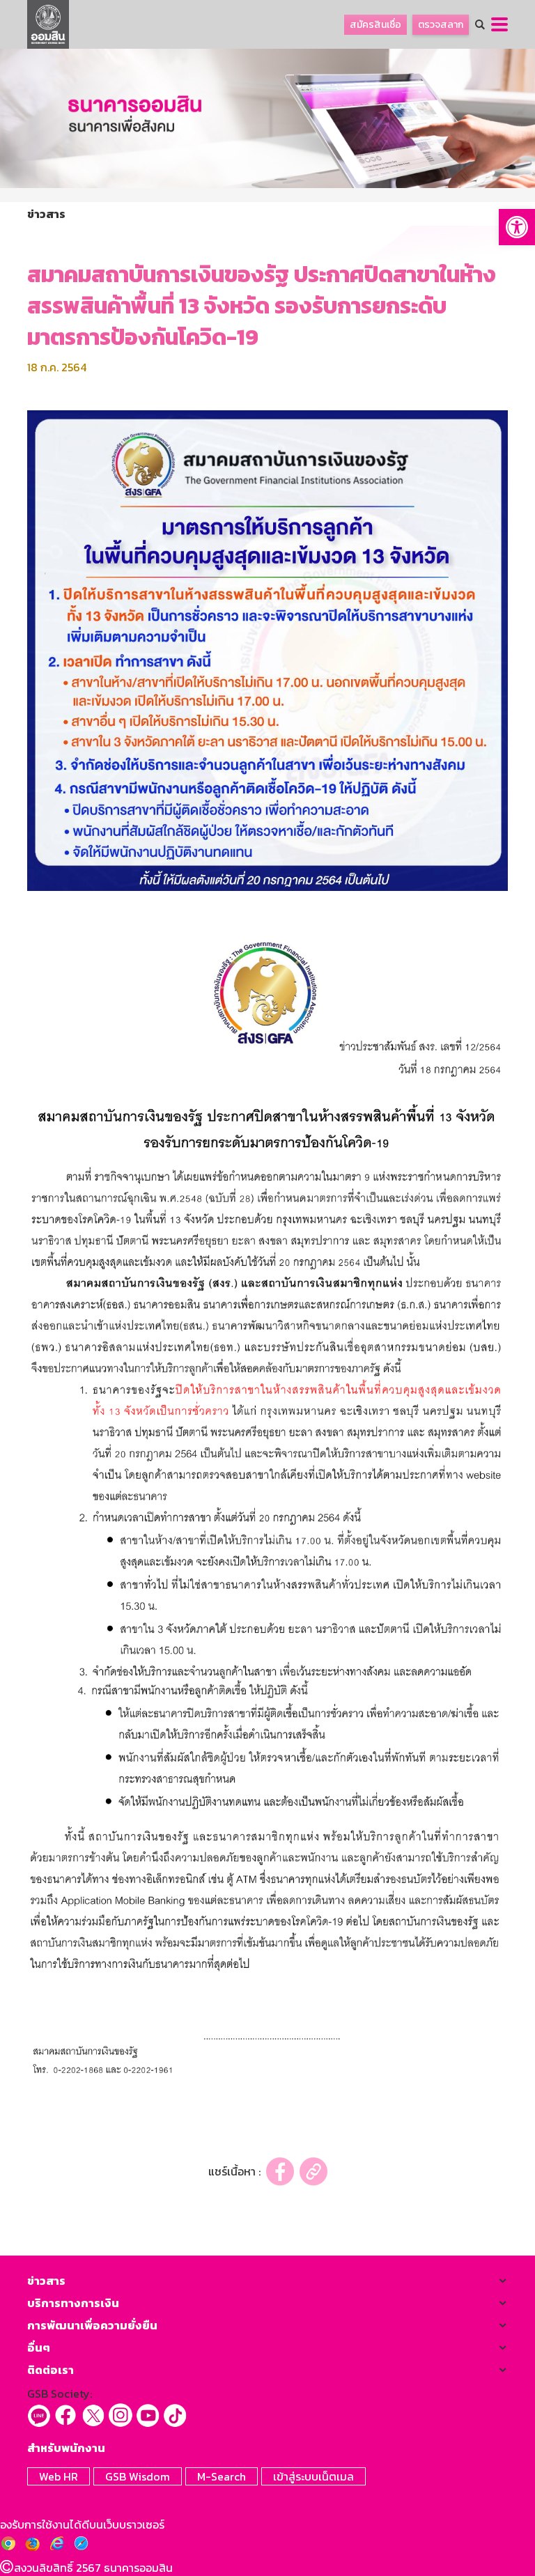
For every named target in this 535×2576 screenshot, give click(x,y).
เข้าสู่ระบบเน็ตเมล (313, 2476)
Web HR (59, 2476)
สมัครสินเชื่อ (375, 25)
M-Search (222, 2476)
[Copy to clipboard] (313, 2172)
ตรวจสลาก (441, 25)
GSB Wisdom (138, 2476)
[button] (517, 227)
